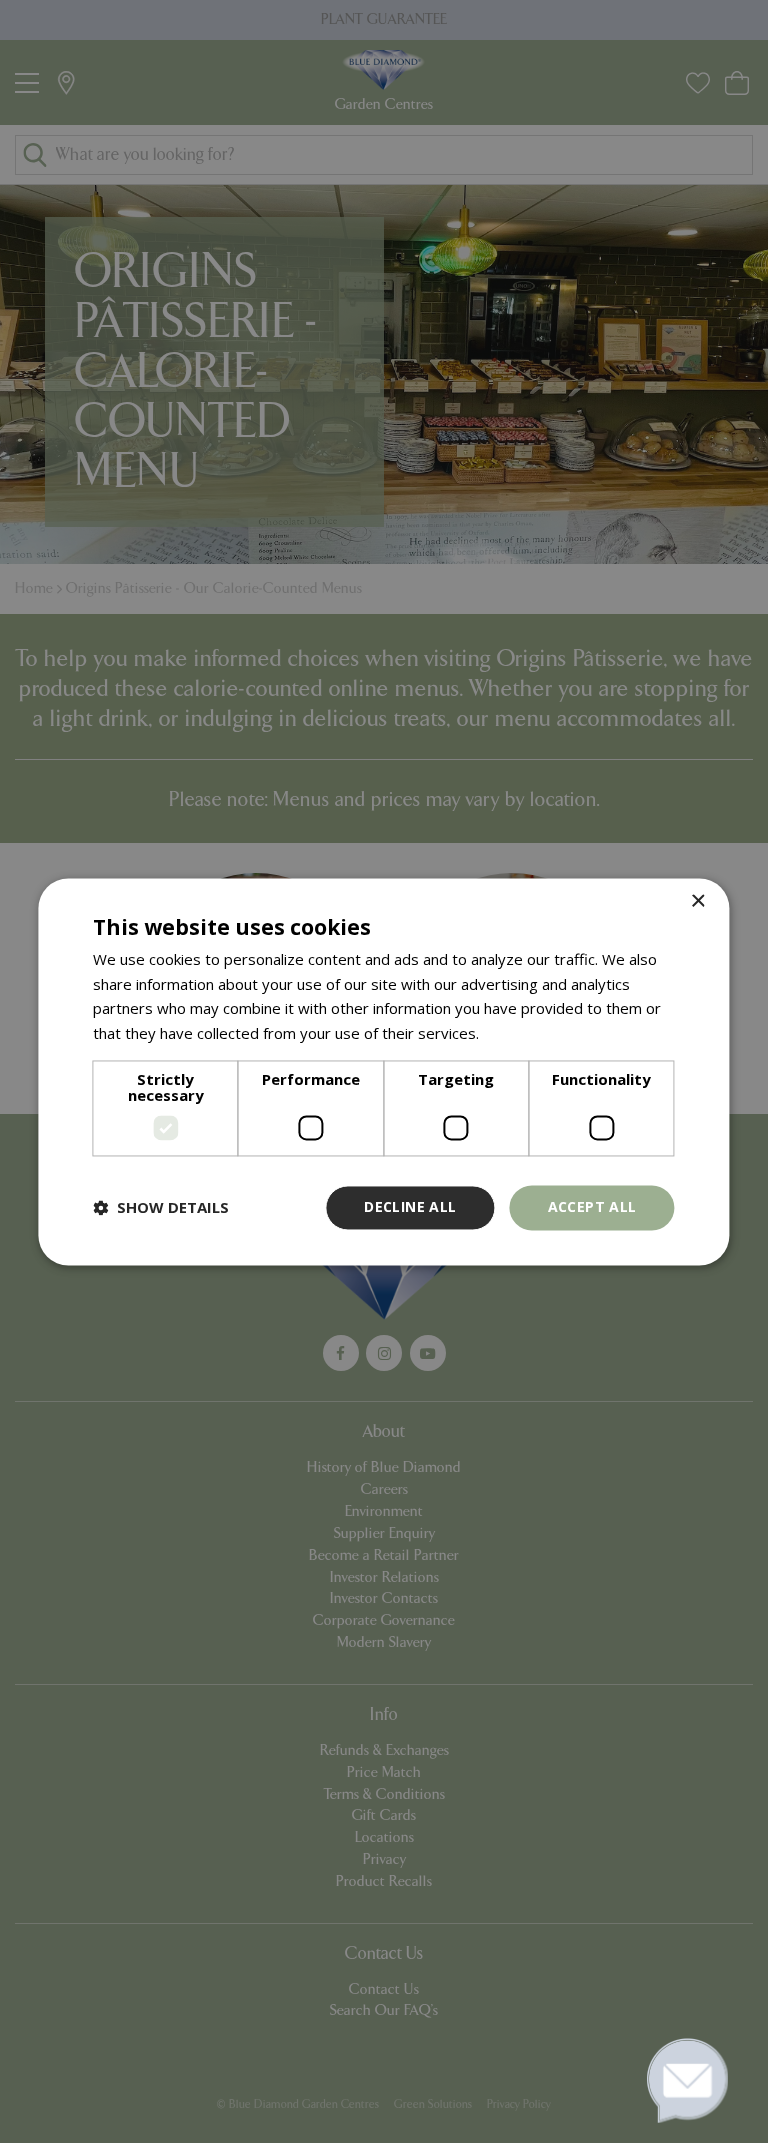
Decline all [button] (410, 1206)
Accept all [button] (592, 1206)
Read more (521, 1034)
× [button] (697, 901)
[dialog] (383, 1071)
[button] (161, 1208)
